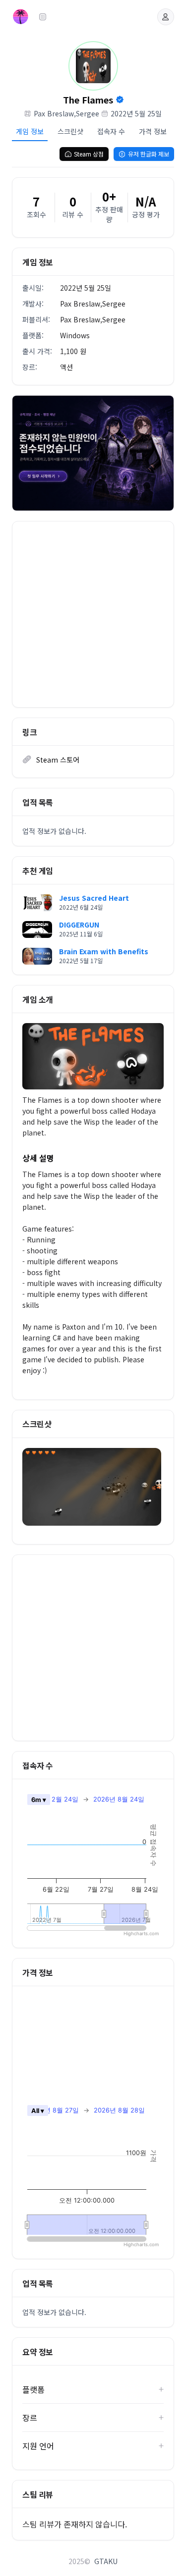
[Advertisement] (93, 614)
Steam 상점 (89, 154)
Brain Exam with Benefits (104, 951)
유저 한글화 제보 (149, 154)
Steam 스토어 (58, 760)
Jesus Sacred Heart (94, 898)
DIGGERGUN (79, 925)
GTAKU (106, 2561)
